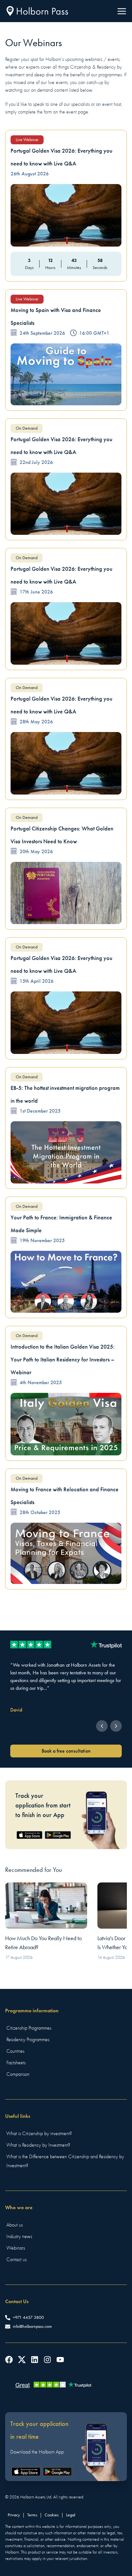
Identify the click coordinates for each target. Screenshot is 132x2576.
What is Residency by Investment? (38, 2145)
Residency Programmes (28, 2040)
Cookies (52, 2515)
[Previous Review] (102, 1726)
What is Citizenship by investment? (39, 2134)
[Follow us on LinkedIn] (35, 2360)
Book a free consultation (66, 1751)
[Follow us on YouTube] (60, 2360)
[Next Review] (116, 1726)
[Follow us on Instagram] (47, 2360)
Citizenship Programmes (29, 2028)
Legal (71, 2515)
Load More (66, 1611)
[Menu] (122, 11)
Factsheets (16, 2063)
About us (15, 2225)
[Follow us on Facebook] (9, 2360)
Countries (15, 2051)
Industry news (19, 2236)
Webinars (16, 2248)
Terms (32, 2515)
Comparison (18, 2074)
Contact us (16, 2260)
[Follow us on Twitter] (22, 2360)
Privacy (14, 2515)
